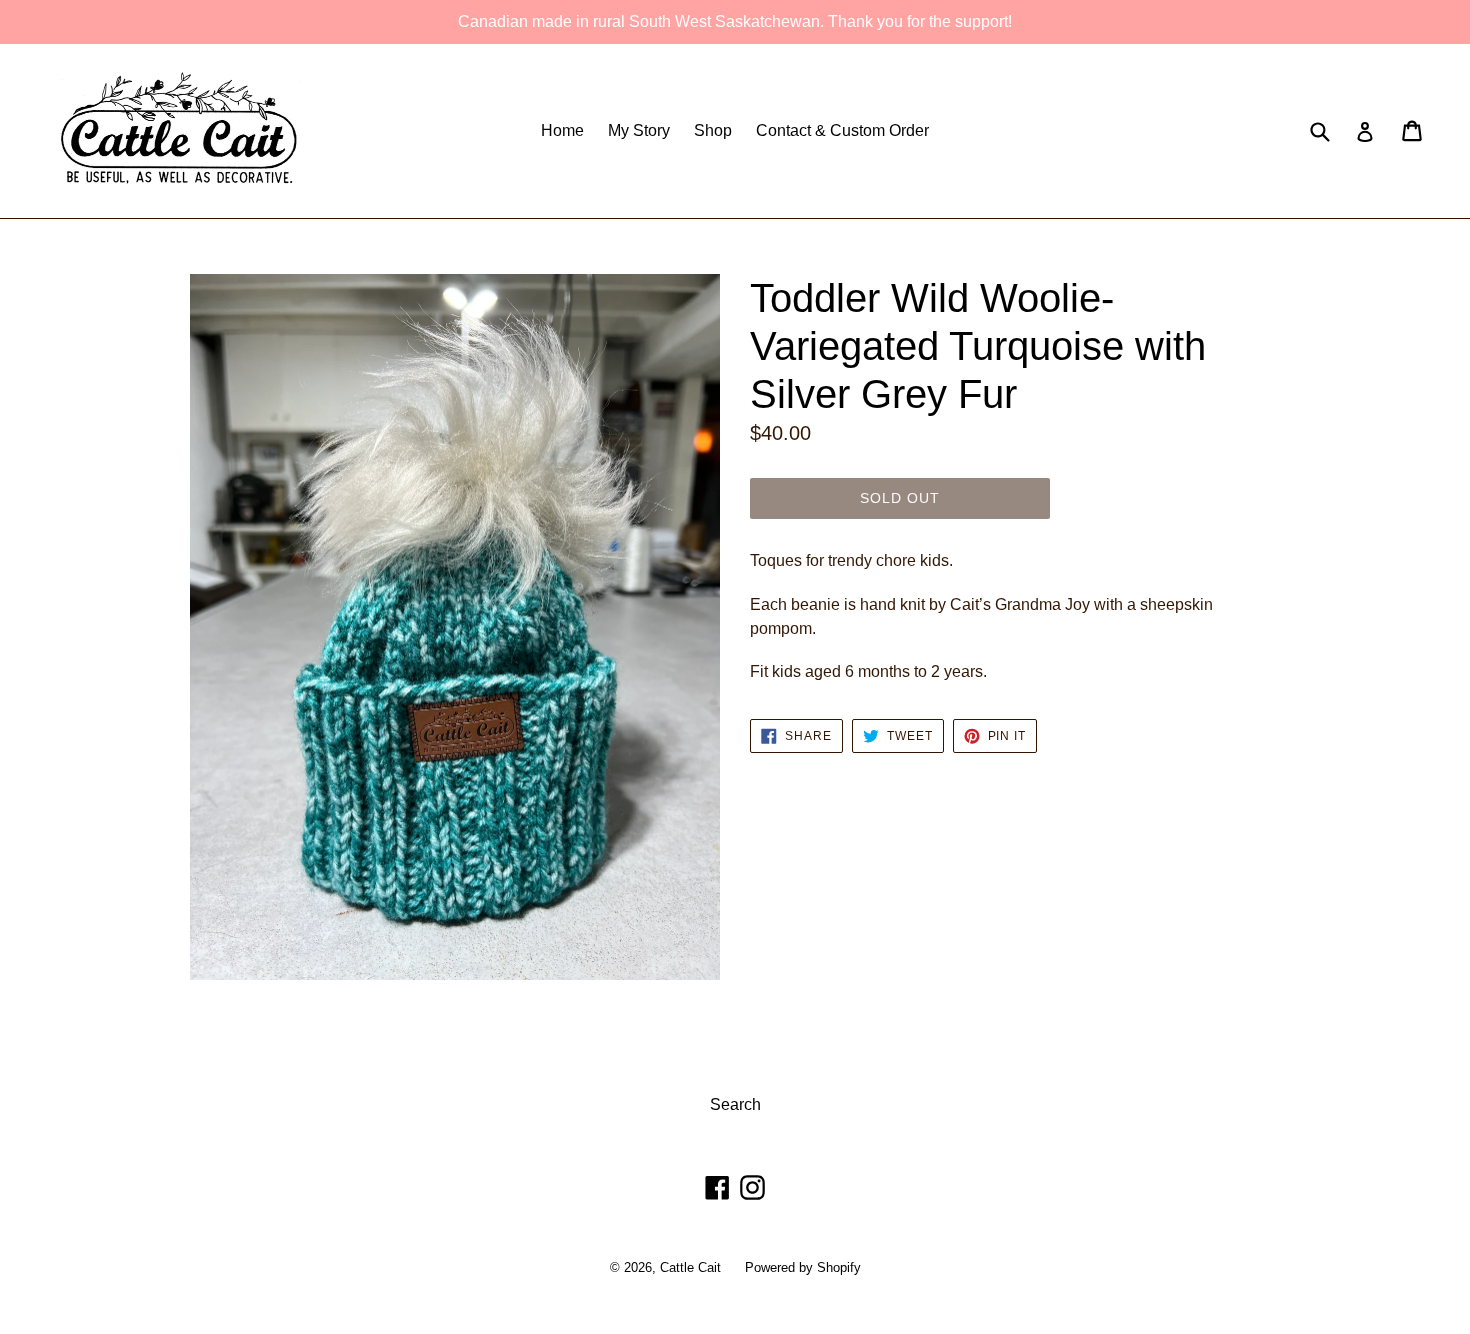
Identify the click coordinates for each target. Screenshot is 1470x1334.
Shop (713, 130)
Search (735, 1104)
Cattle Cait (690, 1267)
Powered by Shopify (803, 1267)
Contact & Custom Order (842, 130)
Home (562, 130)
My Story (639, 130)
